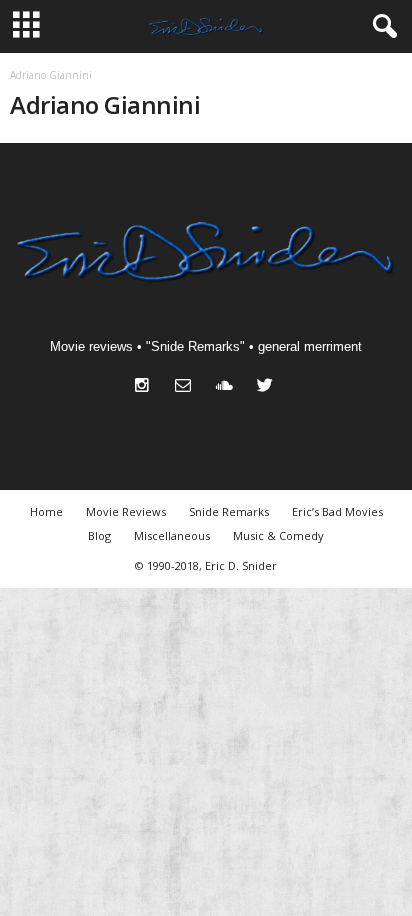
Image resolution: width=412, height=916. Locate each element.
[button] (381, 27)
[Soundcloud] (228, 387)
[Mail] (187, 387)
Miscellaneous (172, 535)
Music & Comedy (278, 535)
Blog (99, 535)
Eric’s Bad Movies (337, 511)
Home (46, 511)
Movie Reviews (126, 511)
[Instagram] (146, 387)
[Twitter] (267, 387)
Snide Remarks (229, 511)
